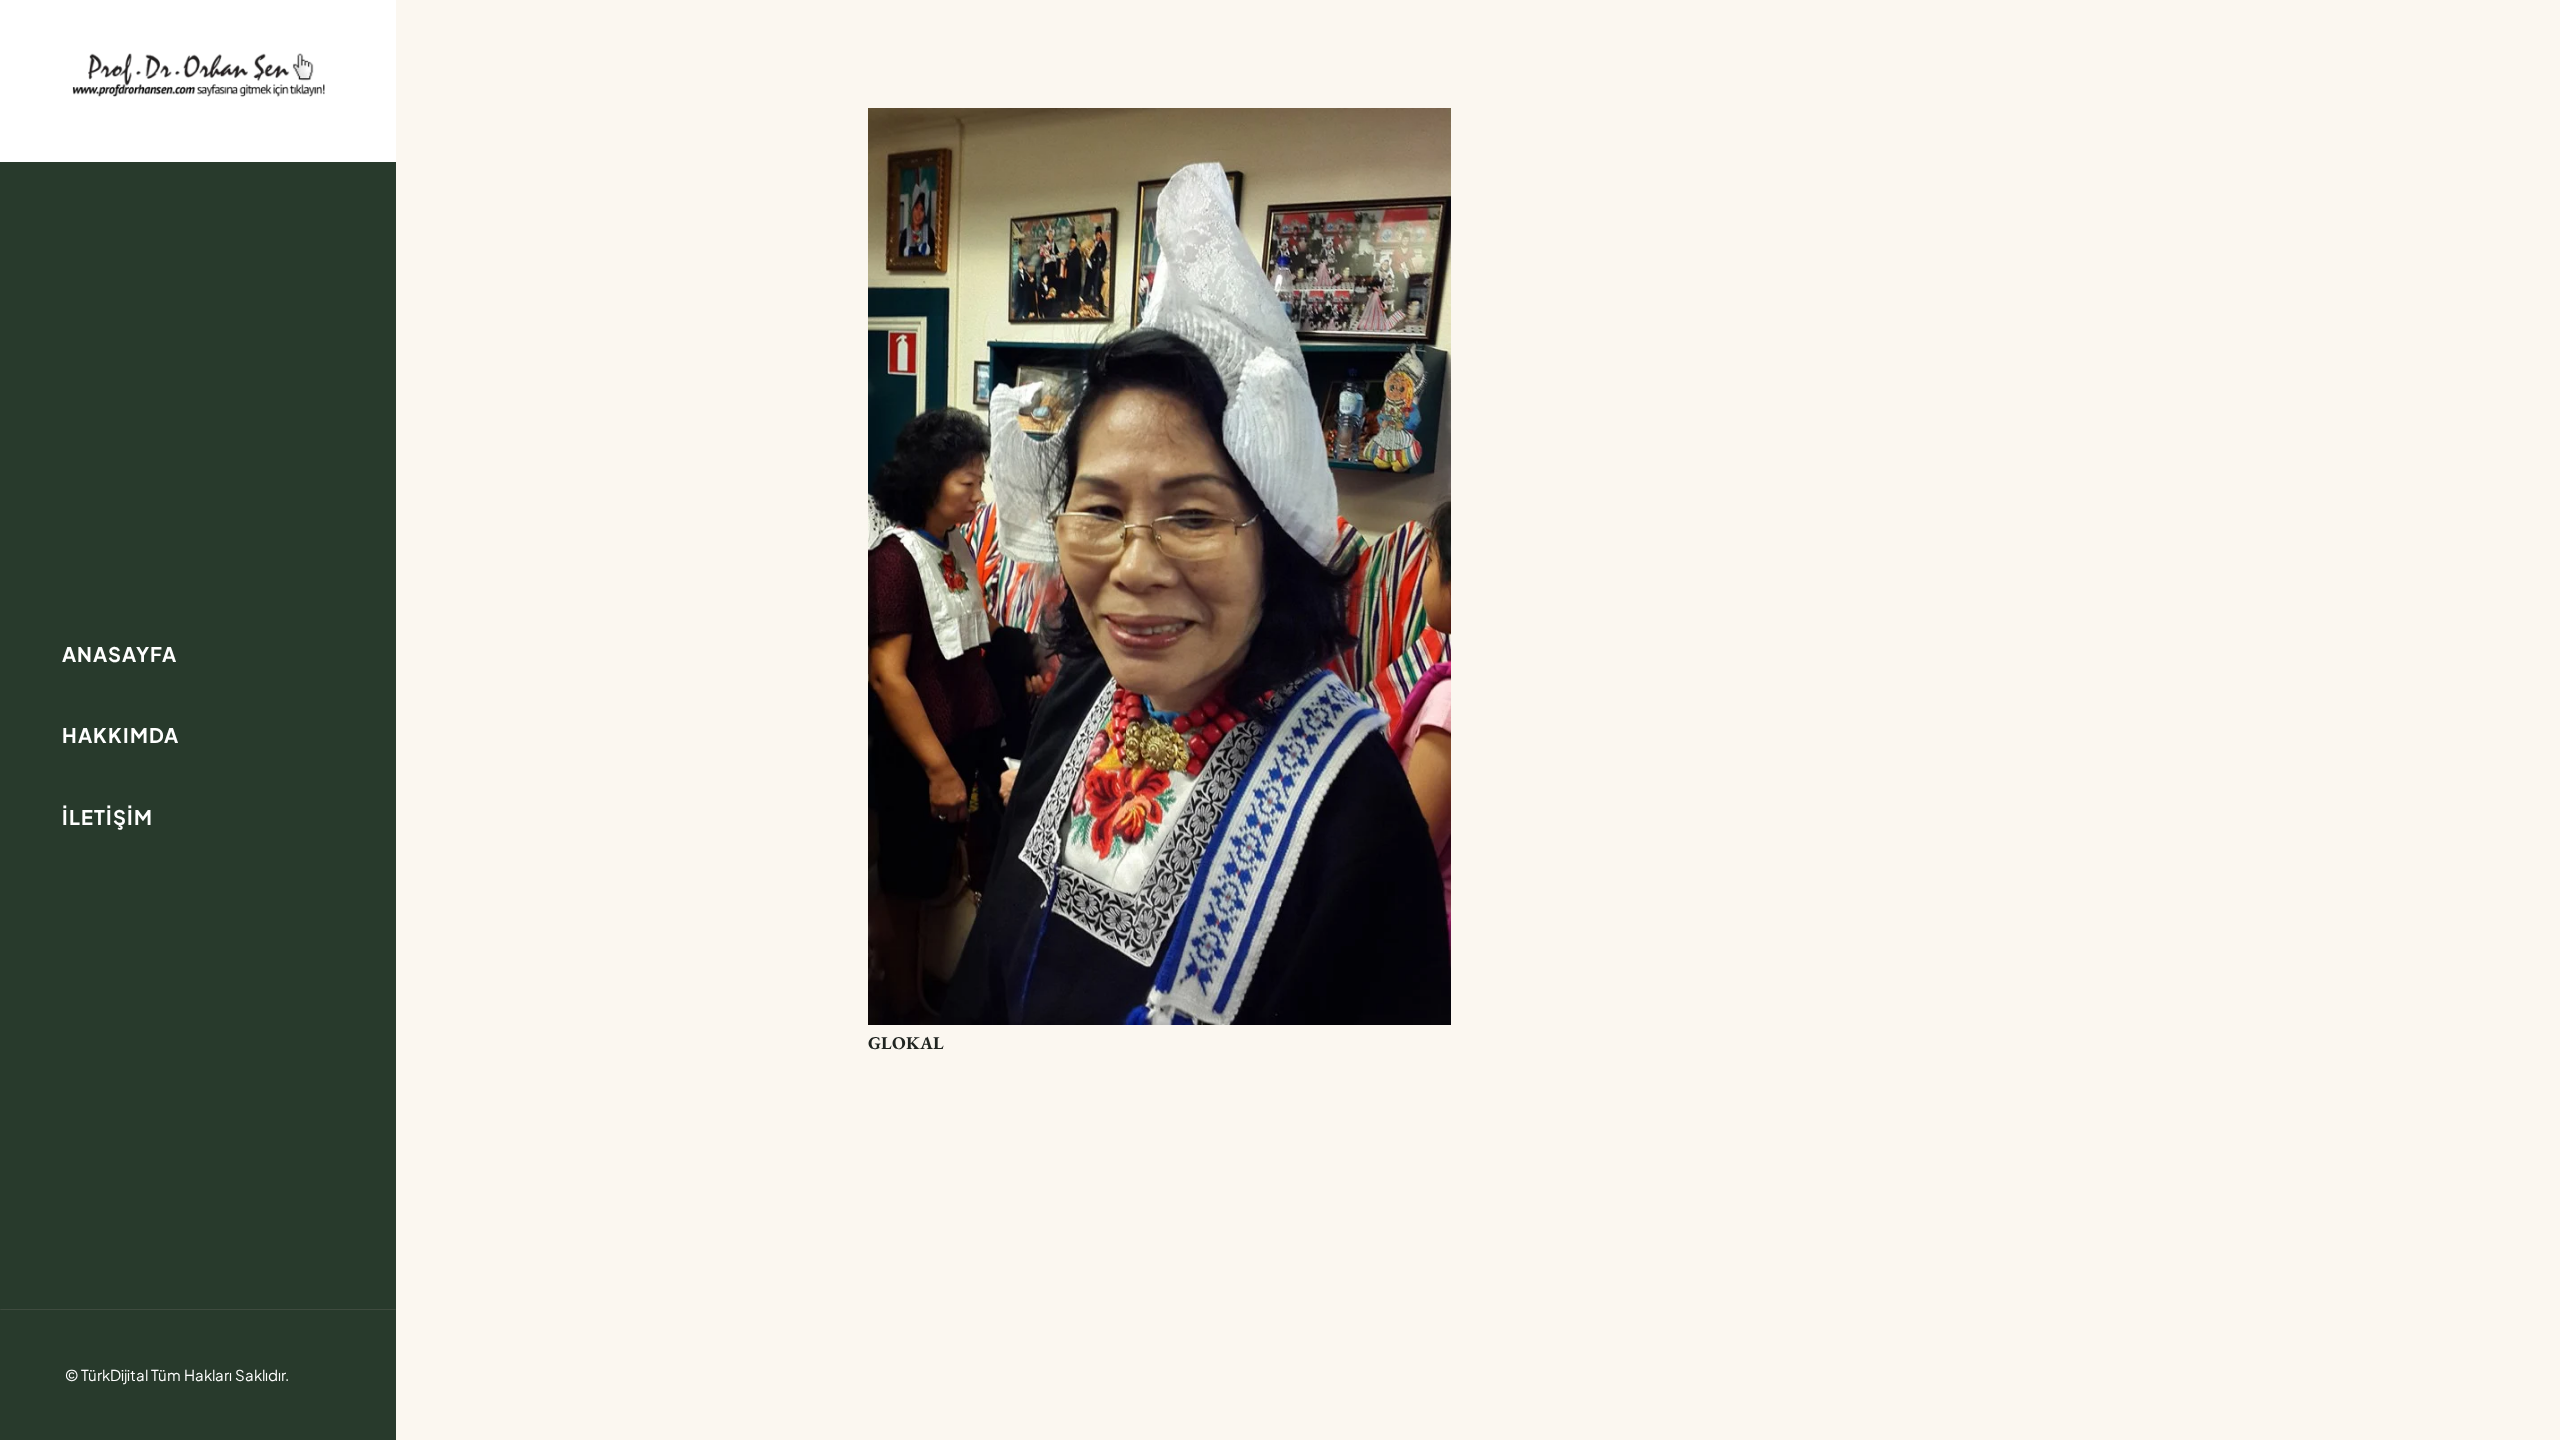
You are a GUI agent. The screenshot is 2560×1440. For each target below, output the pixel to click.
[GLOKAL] (1159, 122)
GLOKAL (906, 1042)
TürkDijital (114, 1374)
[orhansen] (198, 74)
